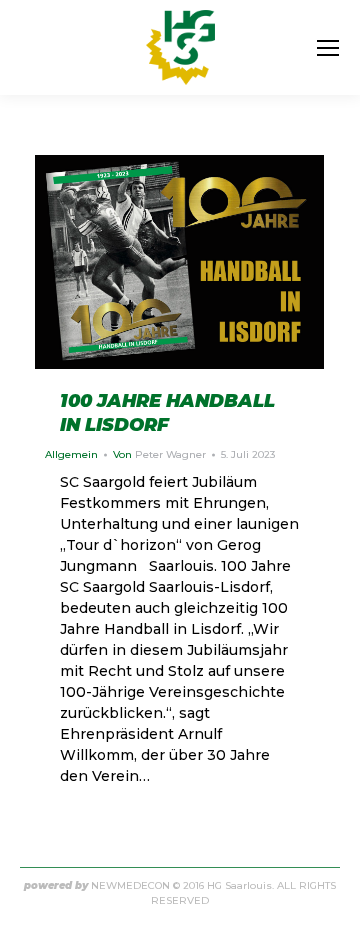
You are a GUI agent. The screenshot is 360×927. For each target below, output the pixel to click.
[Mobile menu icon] (328, 48)
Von (159, 454)
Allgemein (71, 454)
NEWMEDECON (130, 885)
